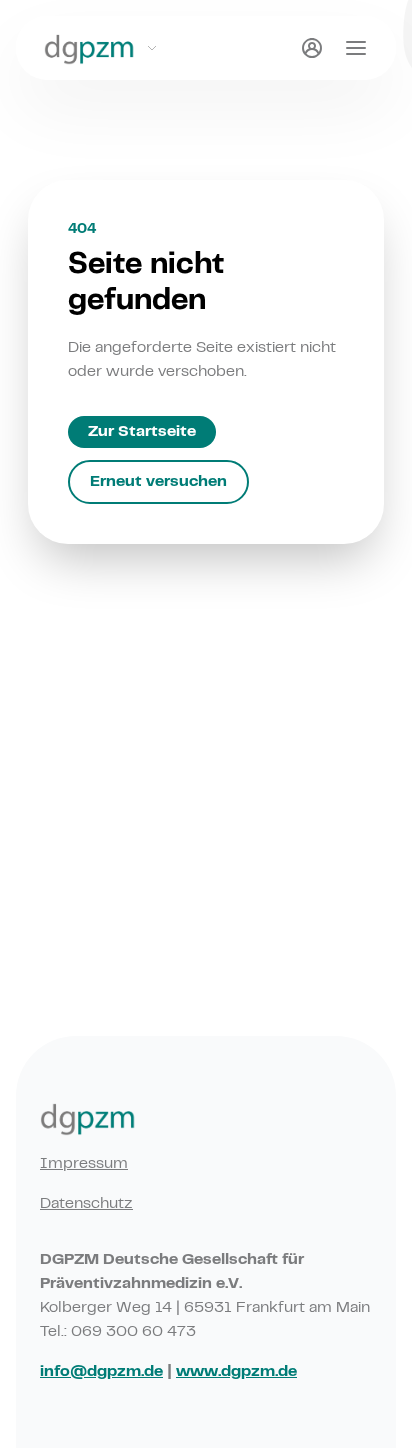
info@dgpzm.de (101, 1372)
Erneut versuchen (158, 482)
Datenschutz (86, 1204)
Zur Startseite (142, 432)
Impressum (84, 1164)
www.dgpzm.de (236, 1372)
